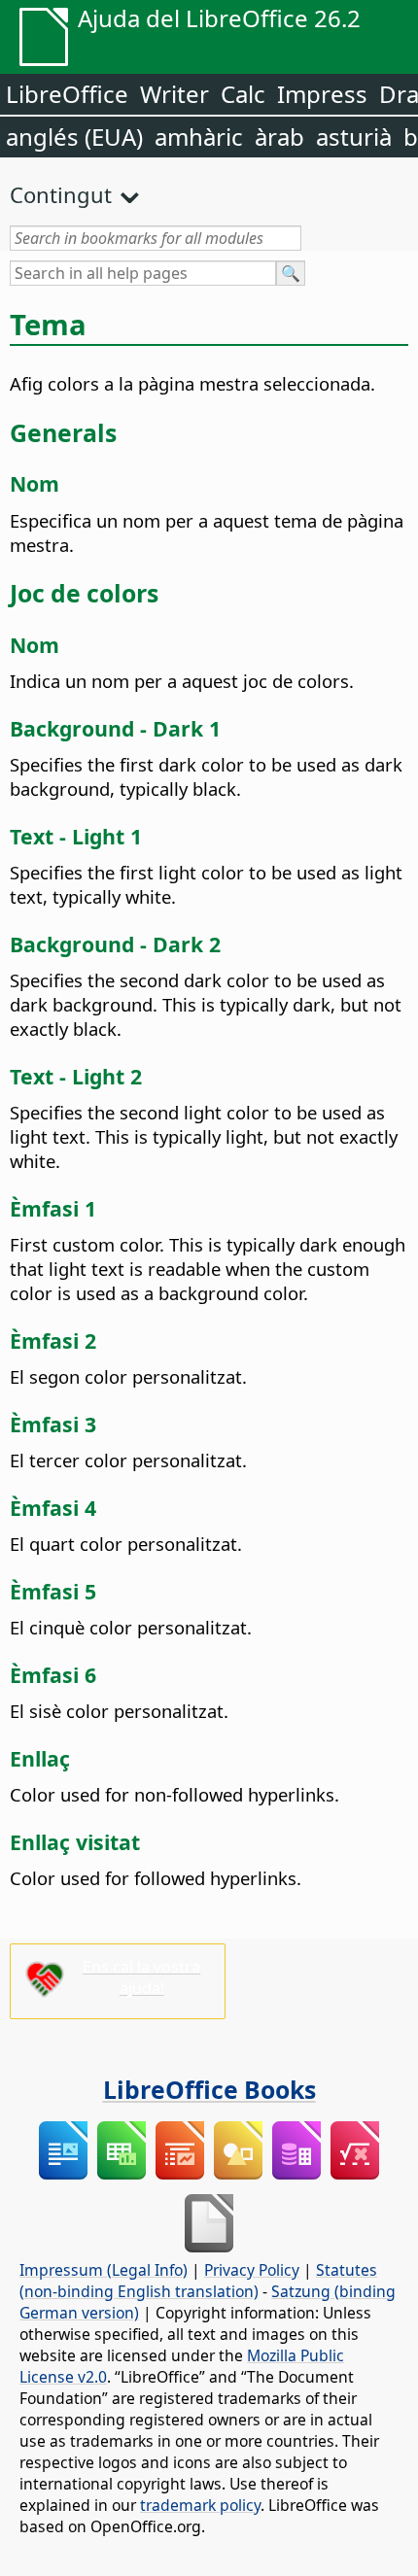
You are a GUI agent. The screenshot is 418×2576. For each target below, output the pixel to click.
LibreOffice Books (209, 2089)
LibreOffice (67, 94)
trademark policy (200, 2505)
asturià (354, 137)
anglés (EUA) (74, 137)
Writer (174, 94)
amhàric (199, 137)
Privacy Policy (252, 2270)
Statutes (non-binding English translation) (198, 2281)
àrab (279, 137)
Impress (322, 94)
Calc (243, 94)
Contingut (61, 194)
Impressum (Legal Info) (104, 2270)
